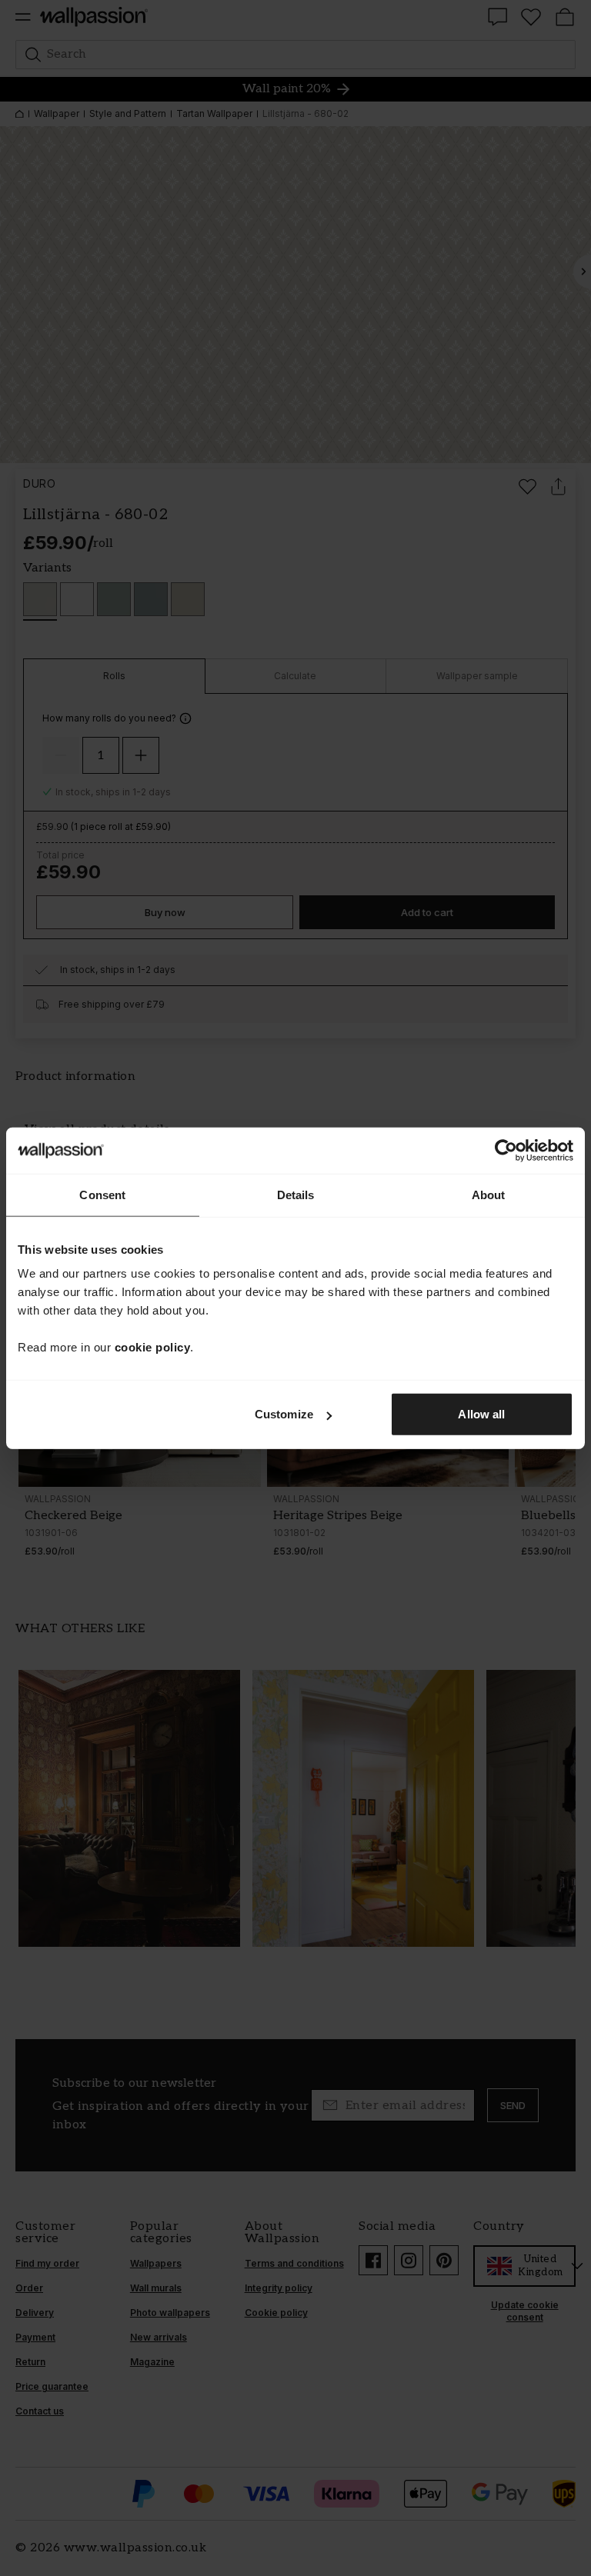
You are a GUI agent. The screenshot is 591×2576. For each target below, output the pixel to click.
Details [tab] (296, 1194)
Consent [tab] (102, 1194)
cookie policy (153, 1347)
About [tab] (489, 1194)
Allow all (481, 1414)
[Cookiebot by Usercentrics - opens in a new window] (506, 1150)
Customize (284, 1414)
